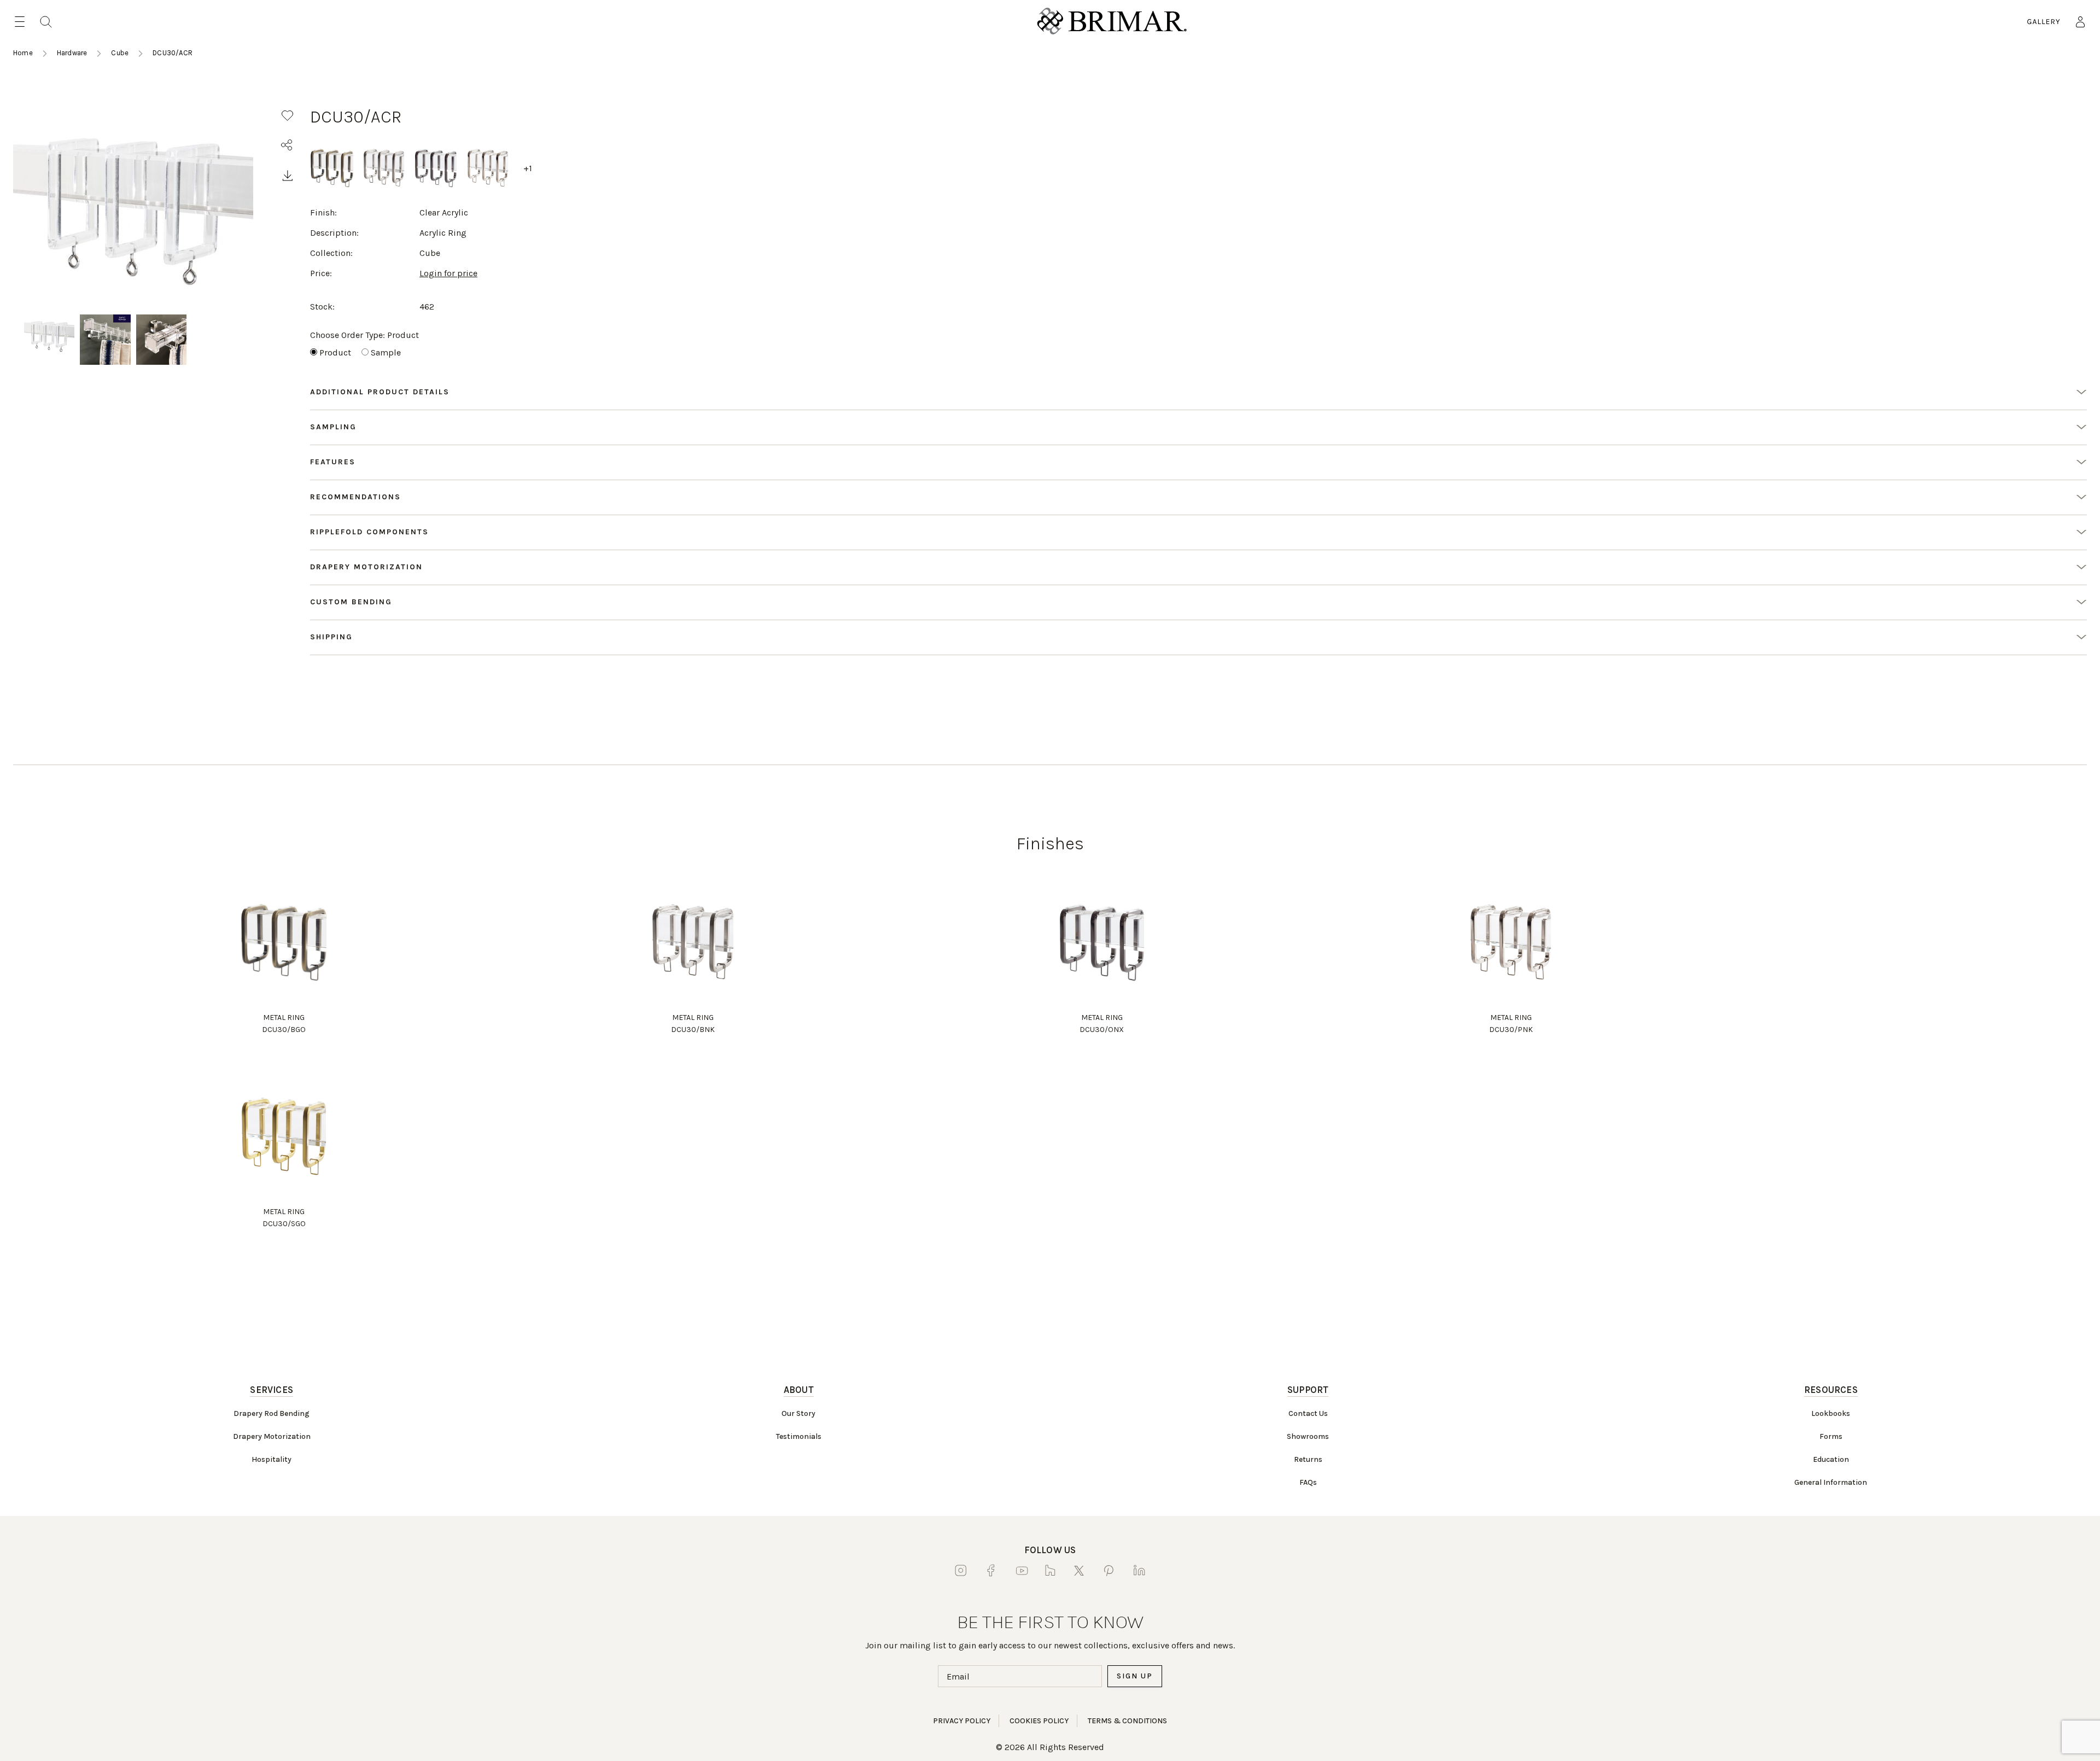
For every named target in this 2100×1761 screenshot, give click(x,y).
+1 (528, 168)
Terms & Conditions (1127, 1721)
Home (23, 53)
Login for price (448, 273)
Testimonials (799, 1436)
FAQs (1308, 1482)
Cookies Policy (1039, 1721)
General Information (1831, 1482)
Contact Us (1308, 1413)
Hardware (72, 53)
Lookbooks (1831, 1413)
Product (335, 352)
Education (1831, 1459)
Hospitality (272, 1459)
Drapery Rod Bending (272, 1413)
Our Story (798, 1413)
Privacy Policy (962, 1721)
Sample (386, 352)
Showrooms (1308, 1436)
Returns (1308, 1459)
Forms (1831, 1436)
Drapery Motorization (272, 1436)
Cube (120, 53)
